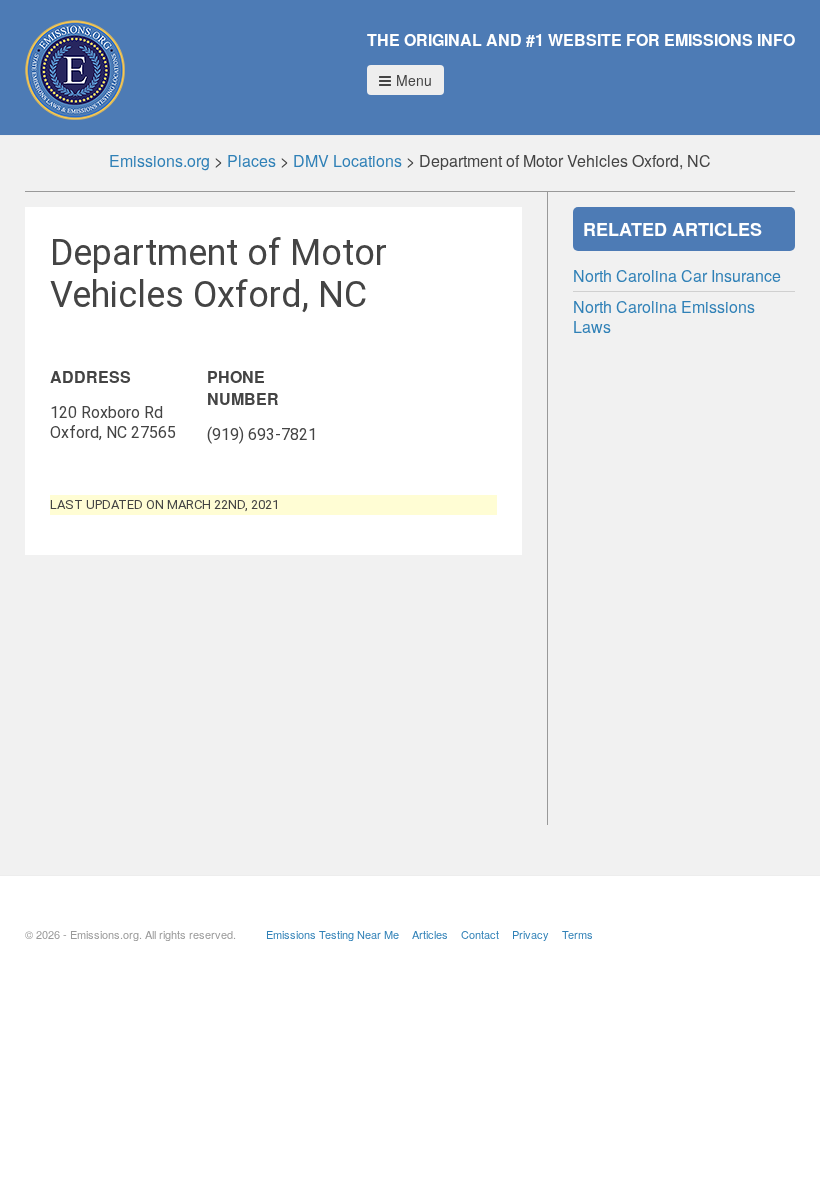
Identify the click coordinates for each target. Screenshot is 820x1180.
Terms (577, 934)
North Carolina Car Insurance (677, 275)
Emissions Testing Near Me (332, 934)
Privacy (530, 934)
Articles (430, 934)
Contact (480, 934)
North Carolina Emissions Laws (664, 316)
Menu (414, 80)
